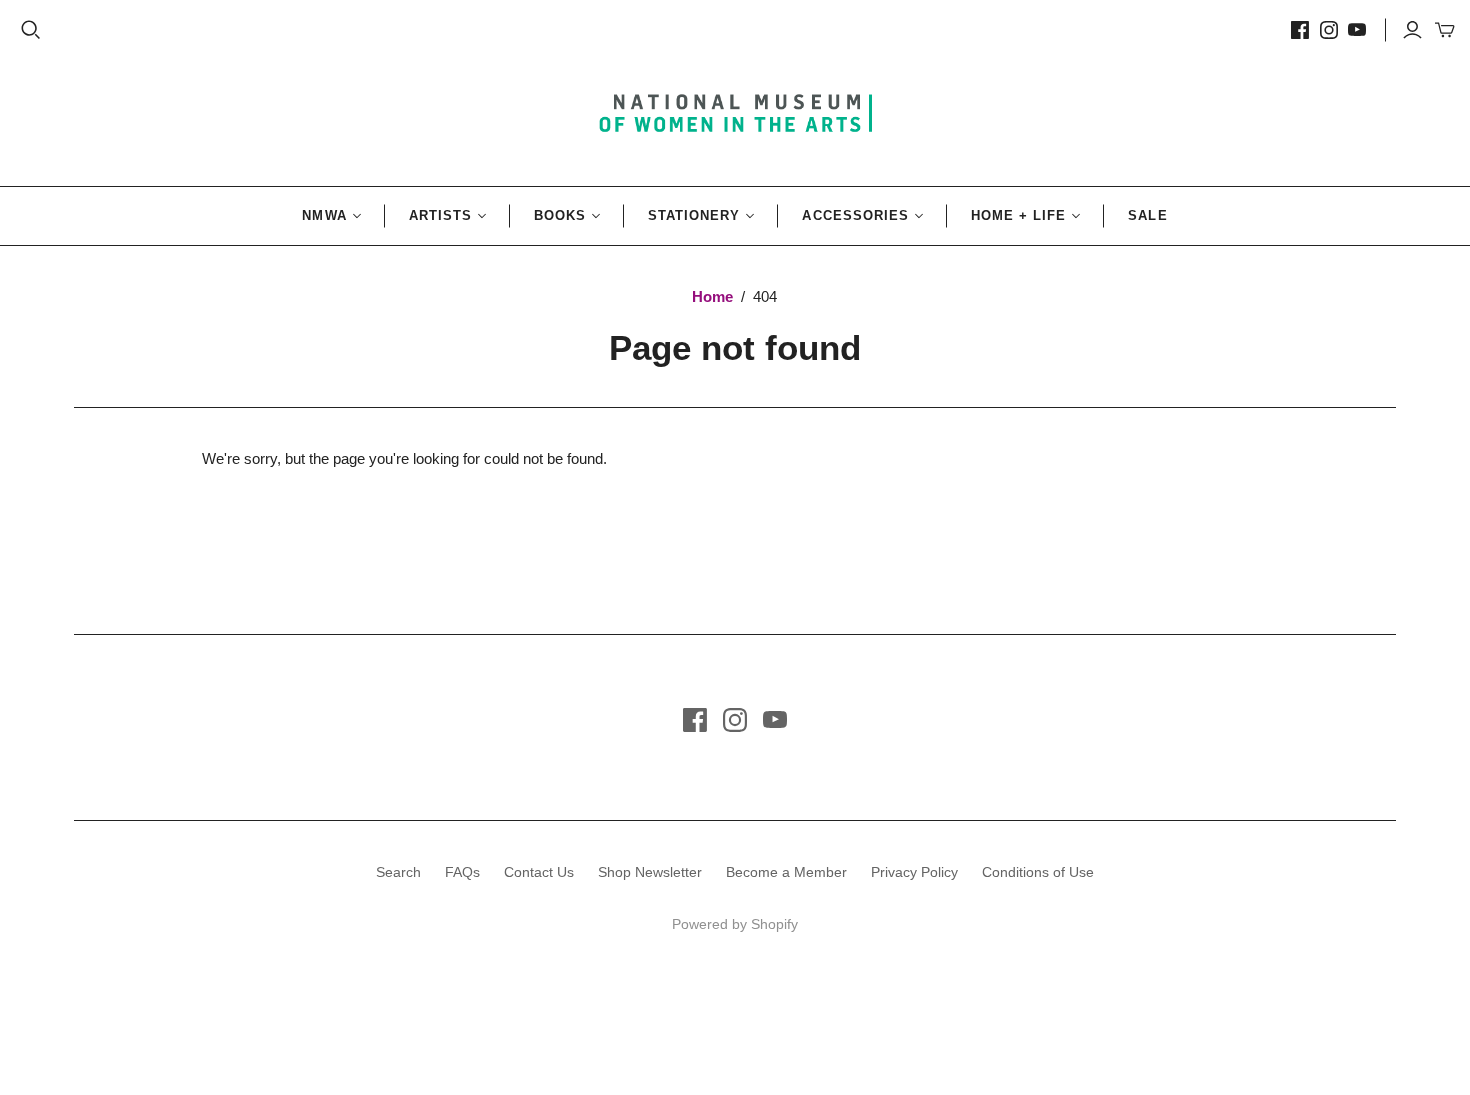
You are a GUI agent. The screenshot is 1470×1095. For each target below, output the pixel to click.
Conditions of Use (1038, 872)
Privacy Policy (914, 872)
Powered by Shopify (735, 924)
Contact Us (539, 872)
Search (398, 872)
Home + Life (1018, 215)
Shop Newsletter (650, 872)
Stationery (694, 215)
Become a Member (786, 872)
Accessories (855, 215)
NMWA (324, 215)
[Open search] (31, 30)
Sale (1147, 215)
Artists (440, 215)
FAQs (462, 872)
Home (712, 296)
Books (560, 215)
